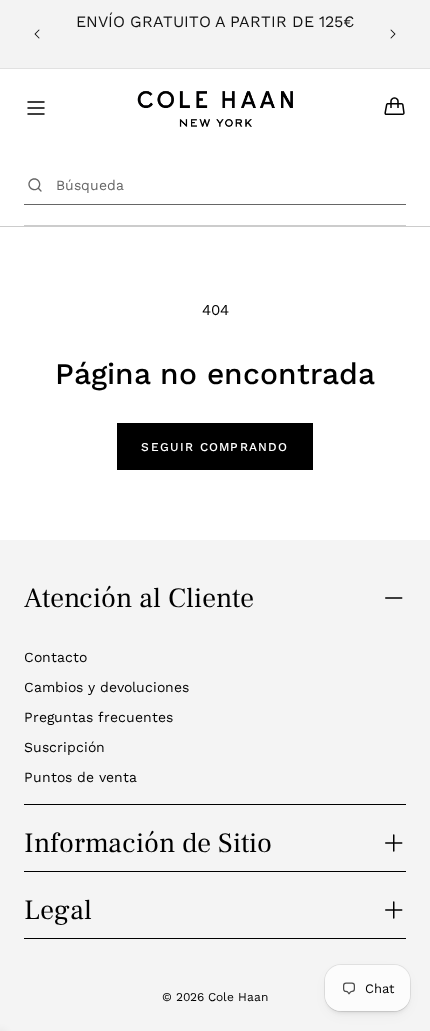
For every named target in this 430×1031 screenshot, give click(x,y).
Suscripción (64, 747)
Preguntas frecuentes (98, 717)
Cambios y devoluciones (106, 687)
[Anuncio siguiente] (393, 34)
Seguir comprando (214, 447)
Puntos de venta (80, 777)
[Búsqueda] (35, 185)
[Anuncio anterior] (37, 34)
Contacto (55, 657)
